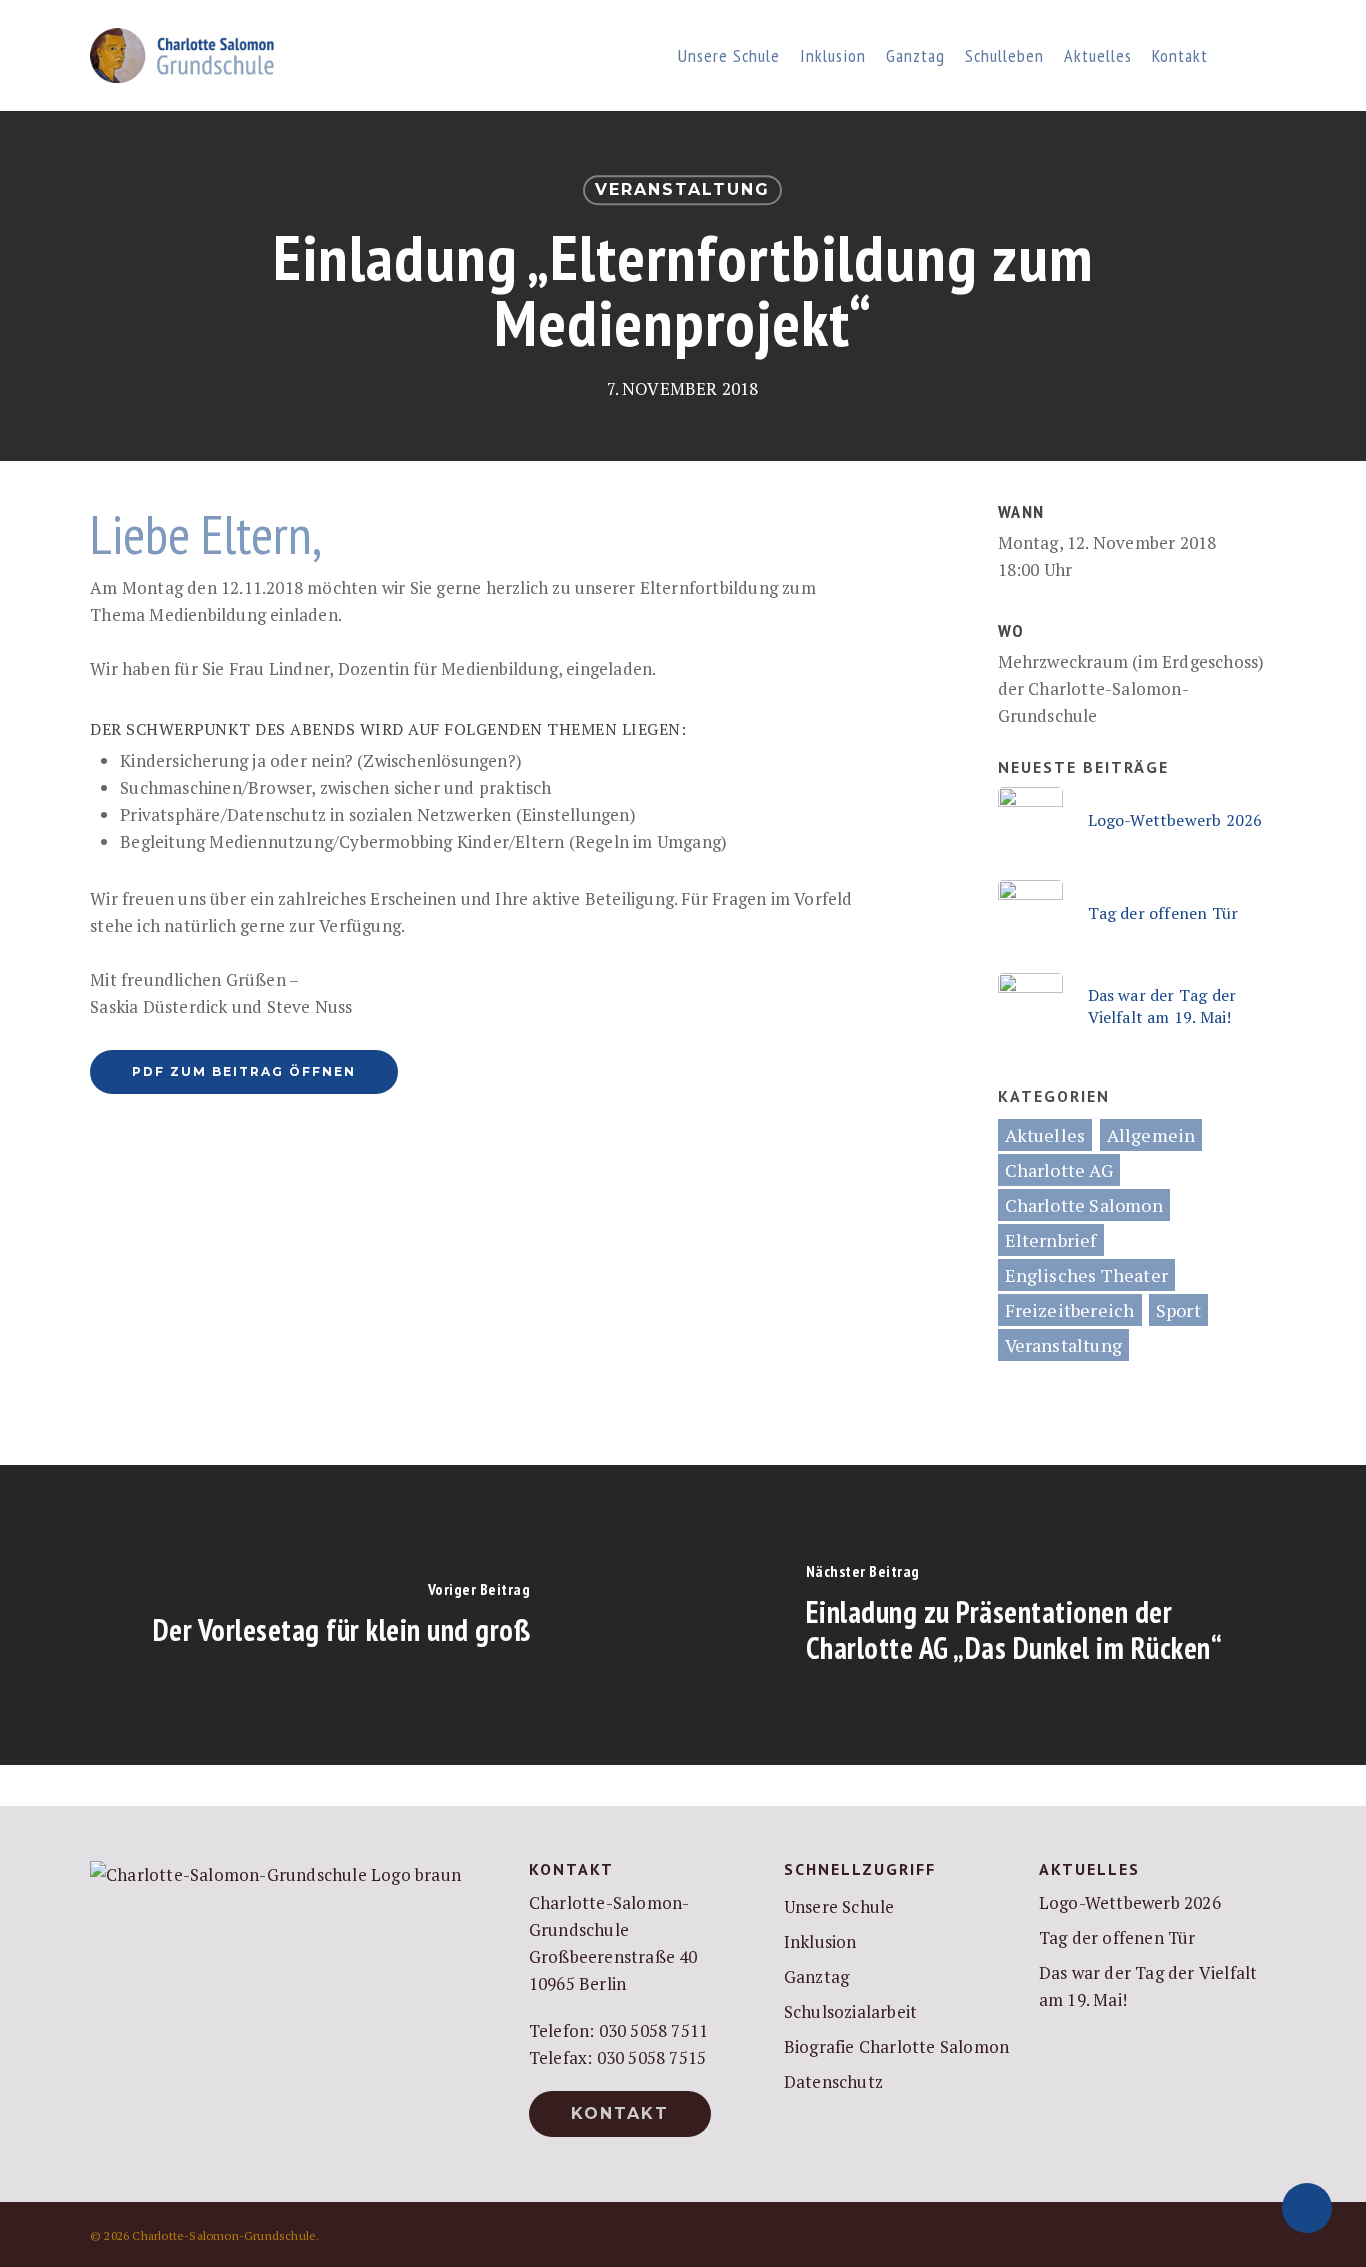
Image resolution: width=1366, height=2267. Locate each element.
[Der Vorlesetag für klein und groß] (341, 1615)
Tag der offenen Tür (1117, 1937)
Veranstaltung (682, 189)
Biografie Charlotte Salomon (896, 2046)
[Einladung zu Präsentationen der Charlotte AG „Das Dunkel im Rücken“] (1024, 1615)
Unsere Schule (839, 1906)
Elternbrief (1051, 1240)
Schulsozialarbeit (850, 2011)
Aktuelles (1045, 1135)
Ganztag (816, 1976)
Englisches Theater (1087, 1275)
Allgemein (1151, 1135)
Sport (1178, 1310)
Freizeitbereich (1070, 1310)
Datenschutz (833, 2081)
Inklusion (820, 1941)
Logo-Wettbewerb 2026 (1130, 1902)
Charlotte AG (1059, 1170)
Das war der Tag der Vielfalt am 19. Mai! (1148, 1986)
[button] (244, 1072)
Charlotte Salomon (1084, 1205)
